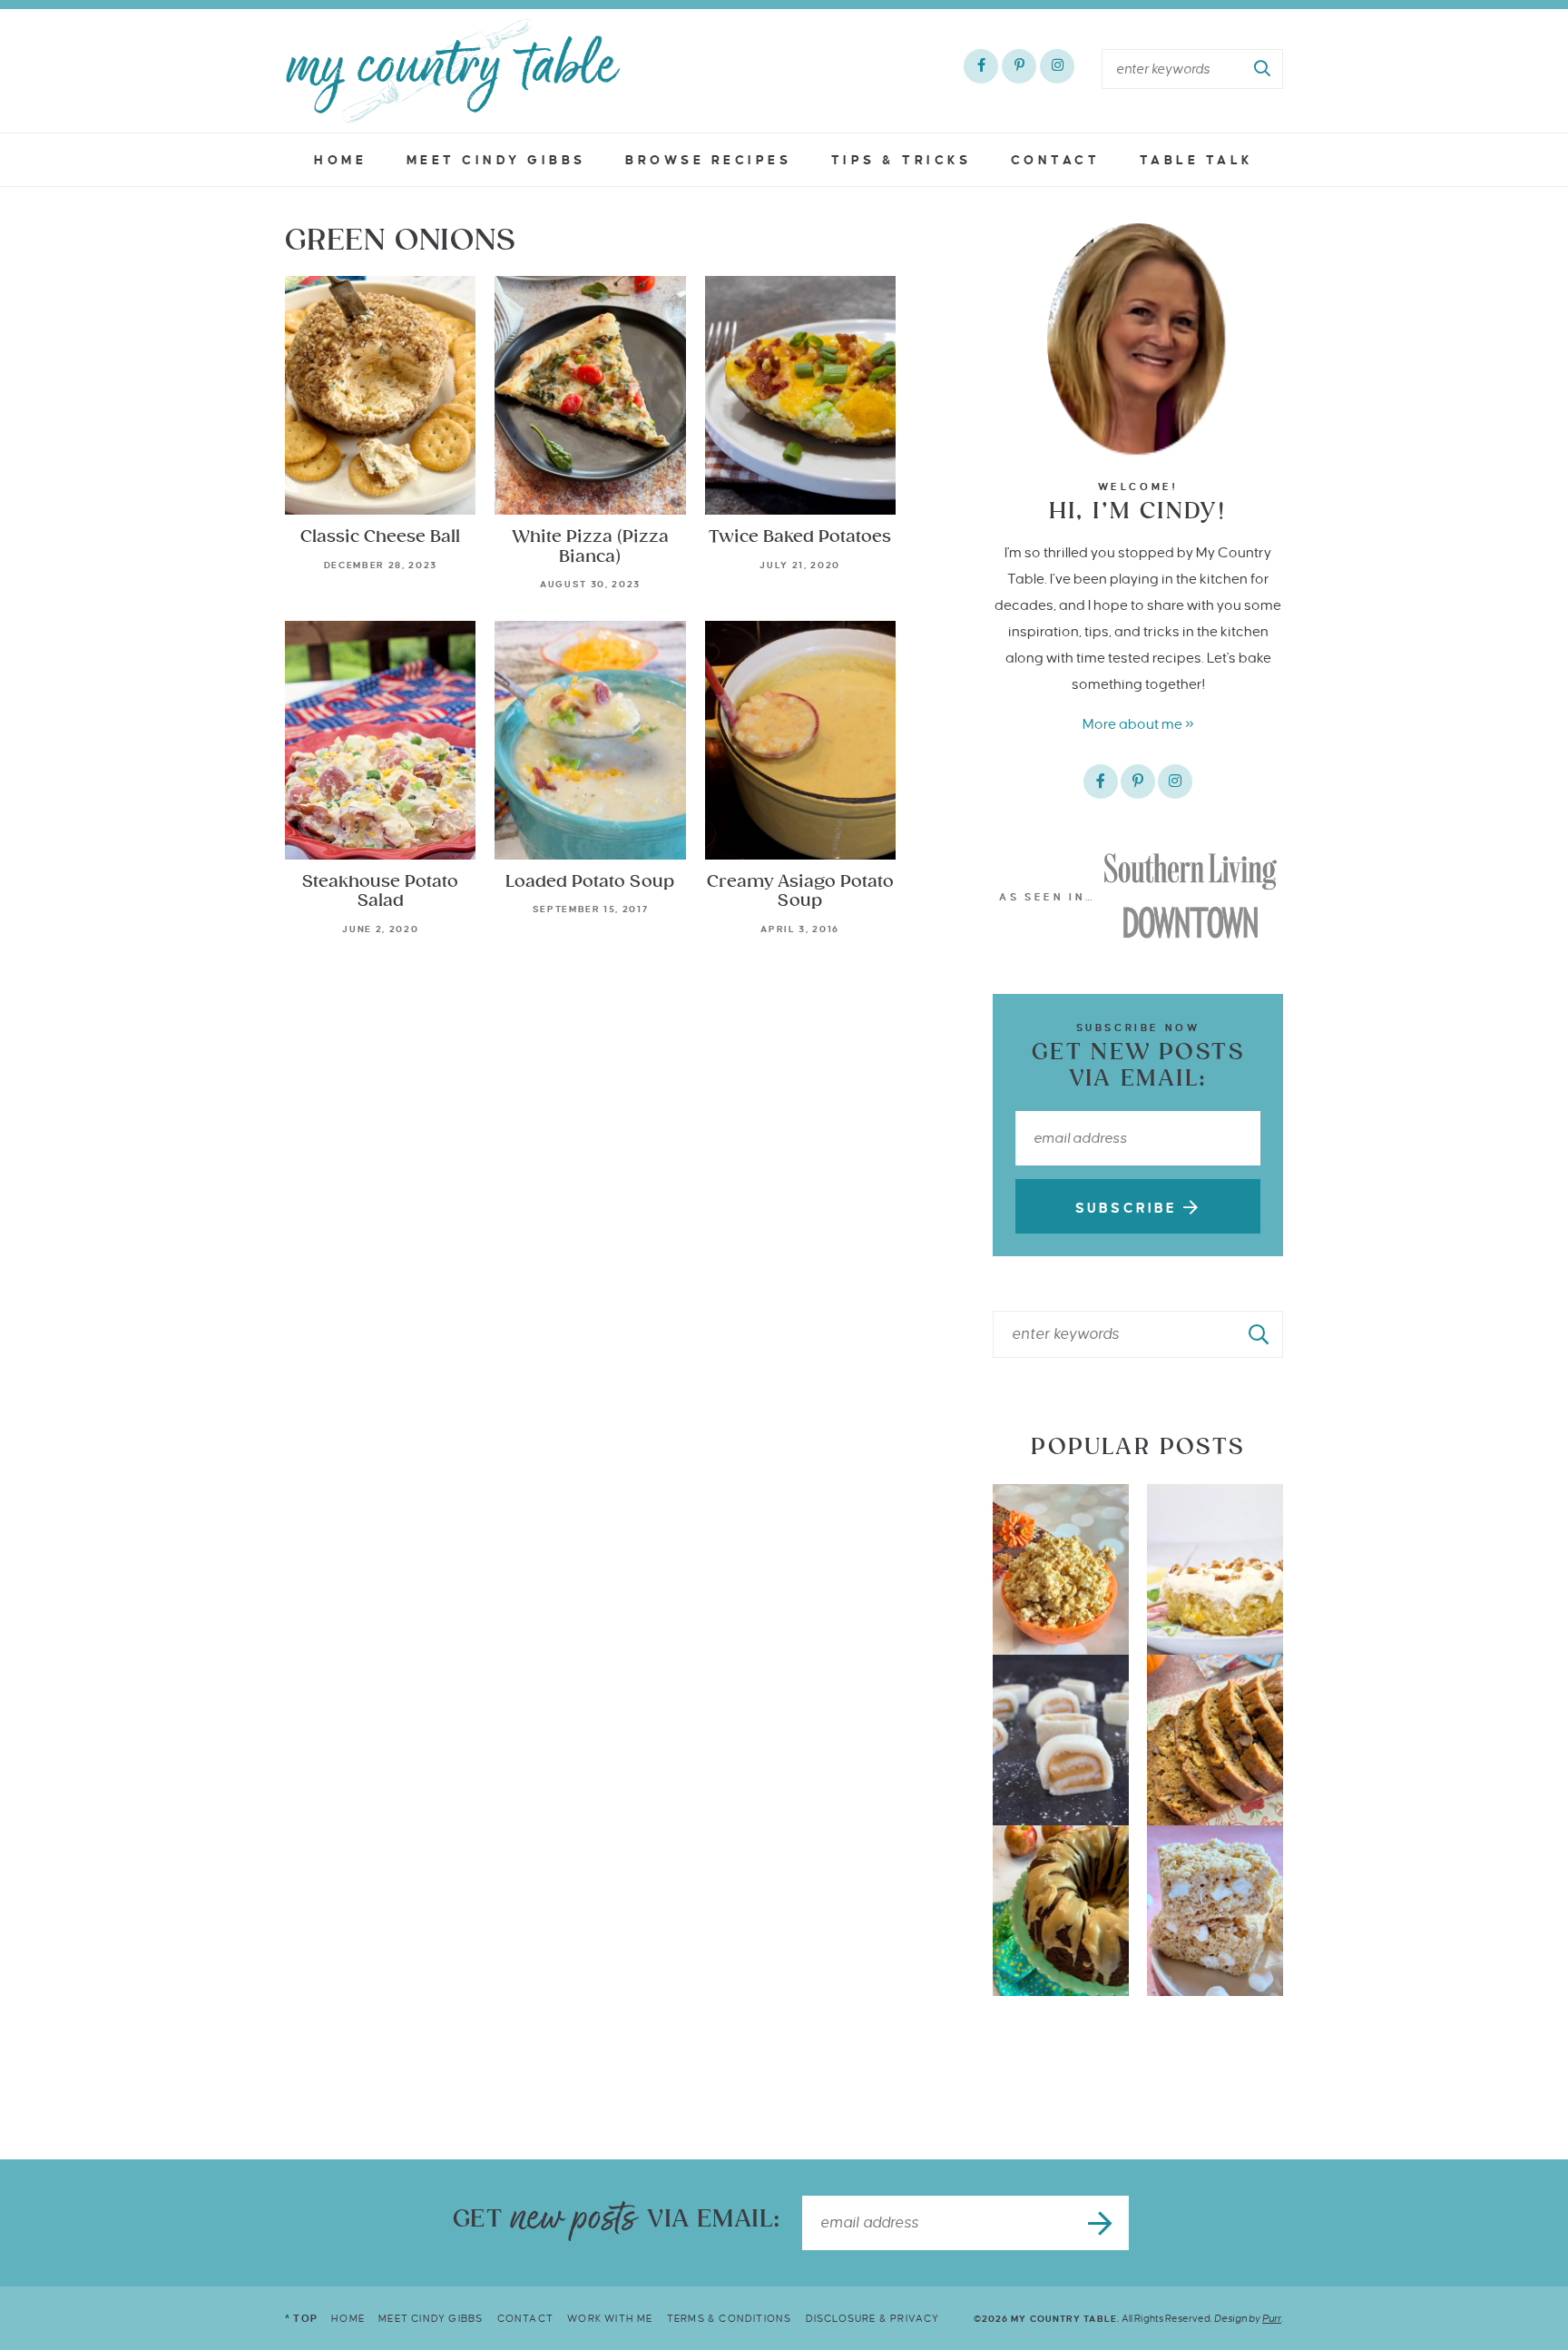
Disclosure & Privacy (873, 2318)
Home (340, 160)
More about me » (1138, 724)
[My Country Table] (453, 71)
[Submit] (1263, 69)
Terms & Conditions (730, 2318)
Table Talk (1197, 160)
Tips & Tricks (902, 160)
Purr (1272, 2318)
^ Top (301, 2318)
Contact (1056, 160)
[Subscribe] (1102, 2223)
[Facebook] (981, 66)
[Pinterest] (1019, 66)
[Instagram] (1057, 66)
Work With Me (610, 2318)
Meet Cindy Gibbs (496, 160)
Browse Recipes (708, 160)
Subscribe (1129, 1208)
